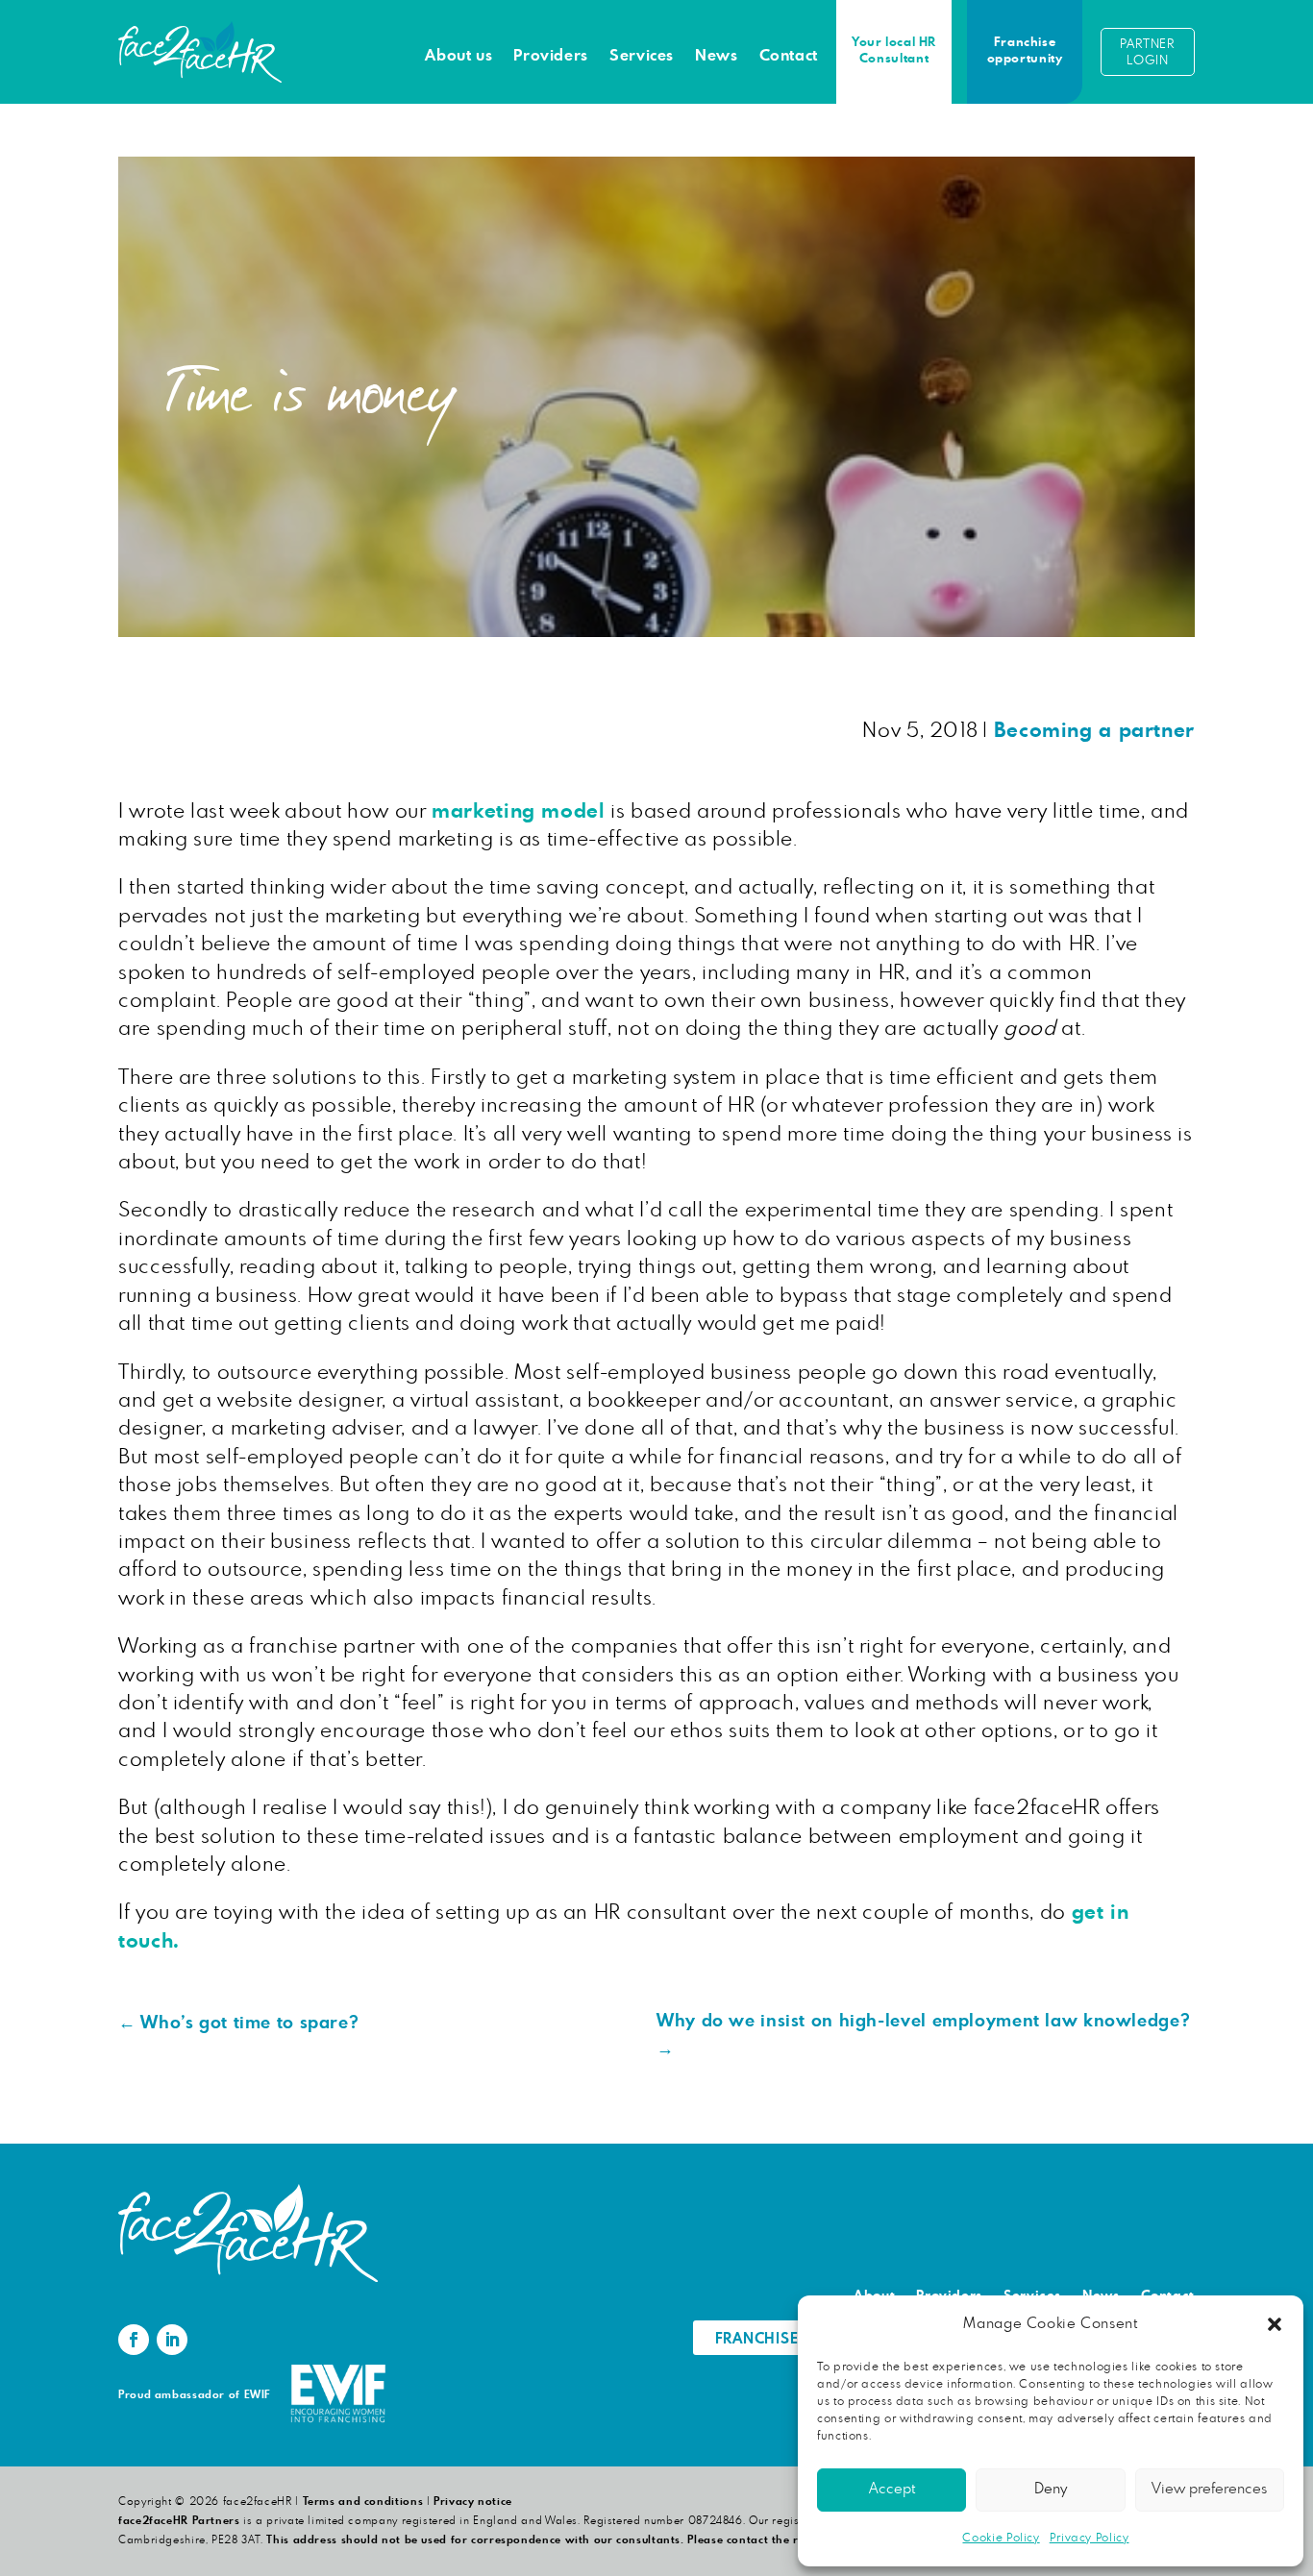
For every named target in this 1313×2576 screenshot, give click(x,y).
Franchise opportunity (1025, 51)
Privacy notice (473, 2502)
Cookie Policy (1001, 2538)
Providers (551, 56)
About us (458, 56)
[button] (1275, 2324)
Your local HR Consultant (894, 51)
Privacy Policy (1090, 2538)
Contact (789, 56)
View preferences (1209, 2489)
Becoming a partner (1094, 731)
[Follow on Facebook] (134, 2340)
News (717, 56)
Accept (892, 2489)
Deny (1051, 2489)
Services (642, 56)
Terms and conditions (363, 2502)
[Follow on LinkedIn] (172, 2340)
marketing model (518, 811)
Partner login (1147, 53)
